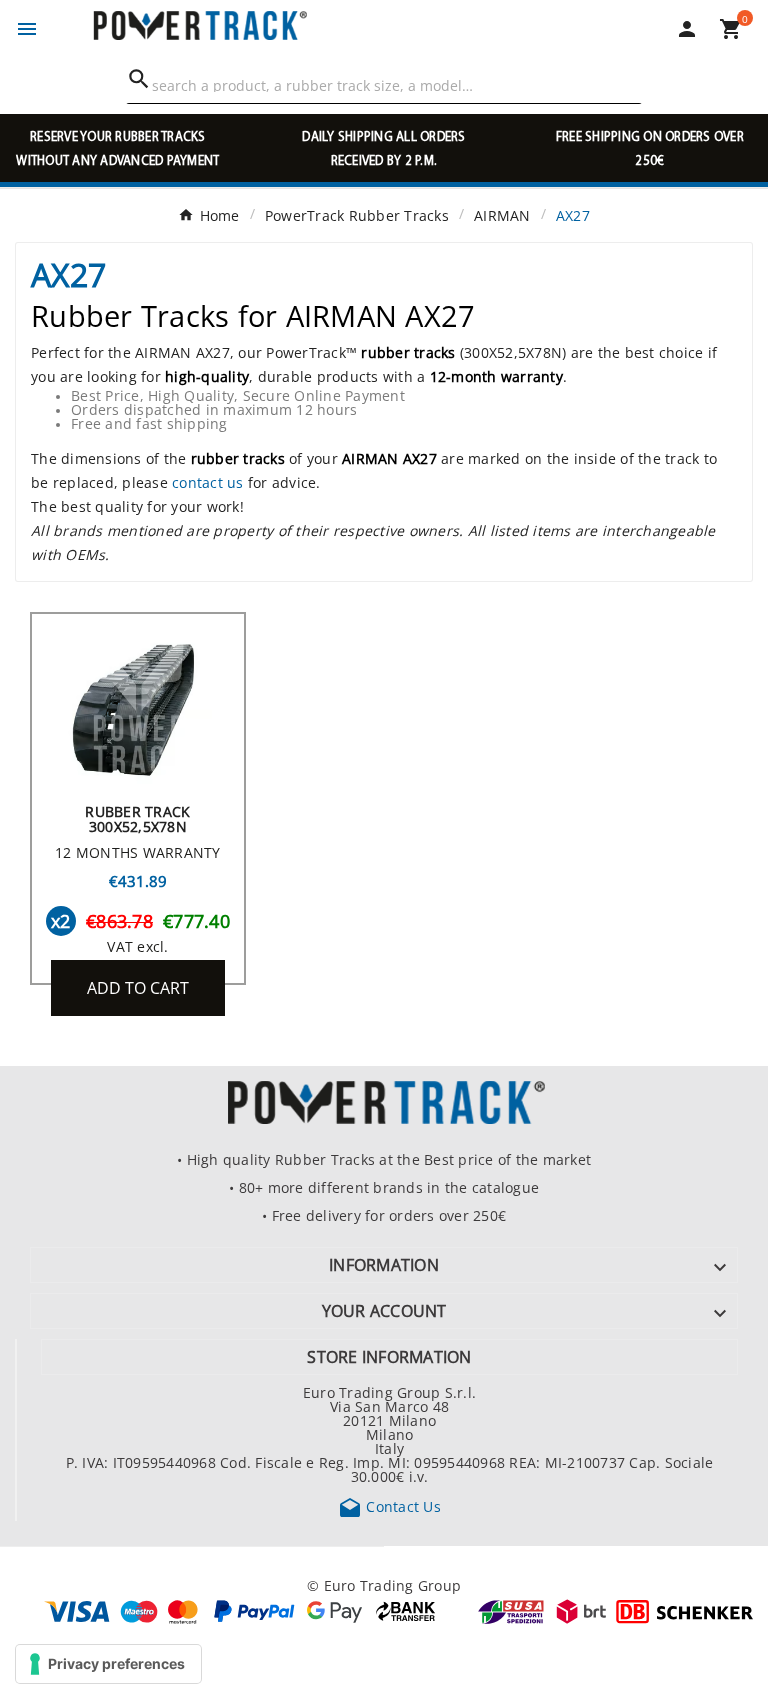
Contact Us (389, 1506)
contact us (208, 482)
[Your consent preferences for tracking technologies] (108, 1664)
